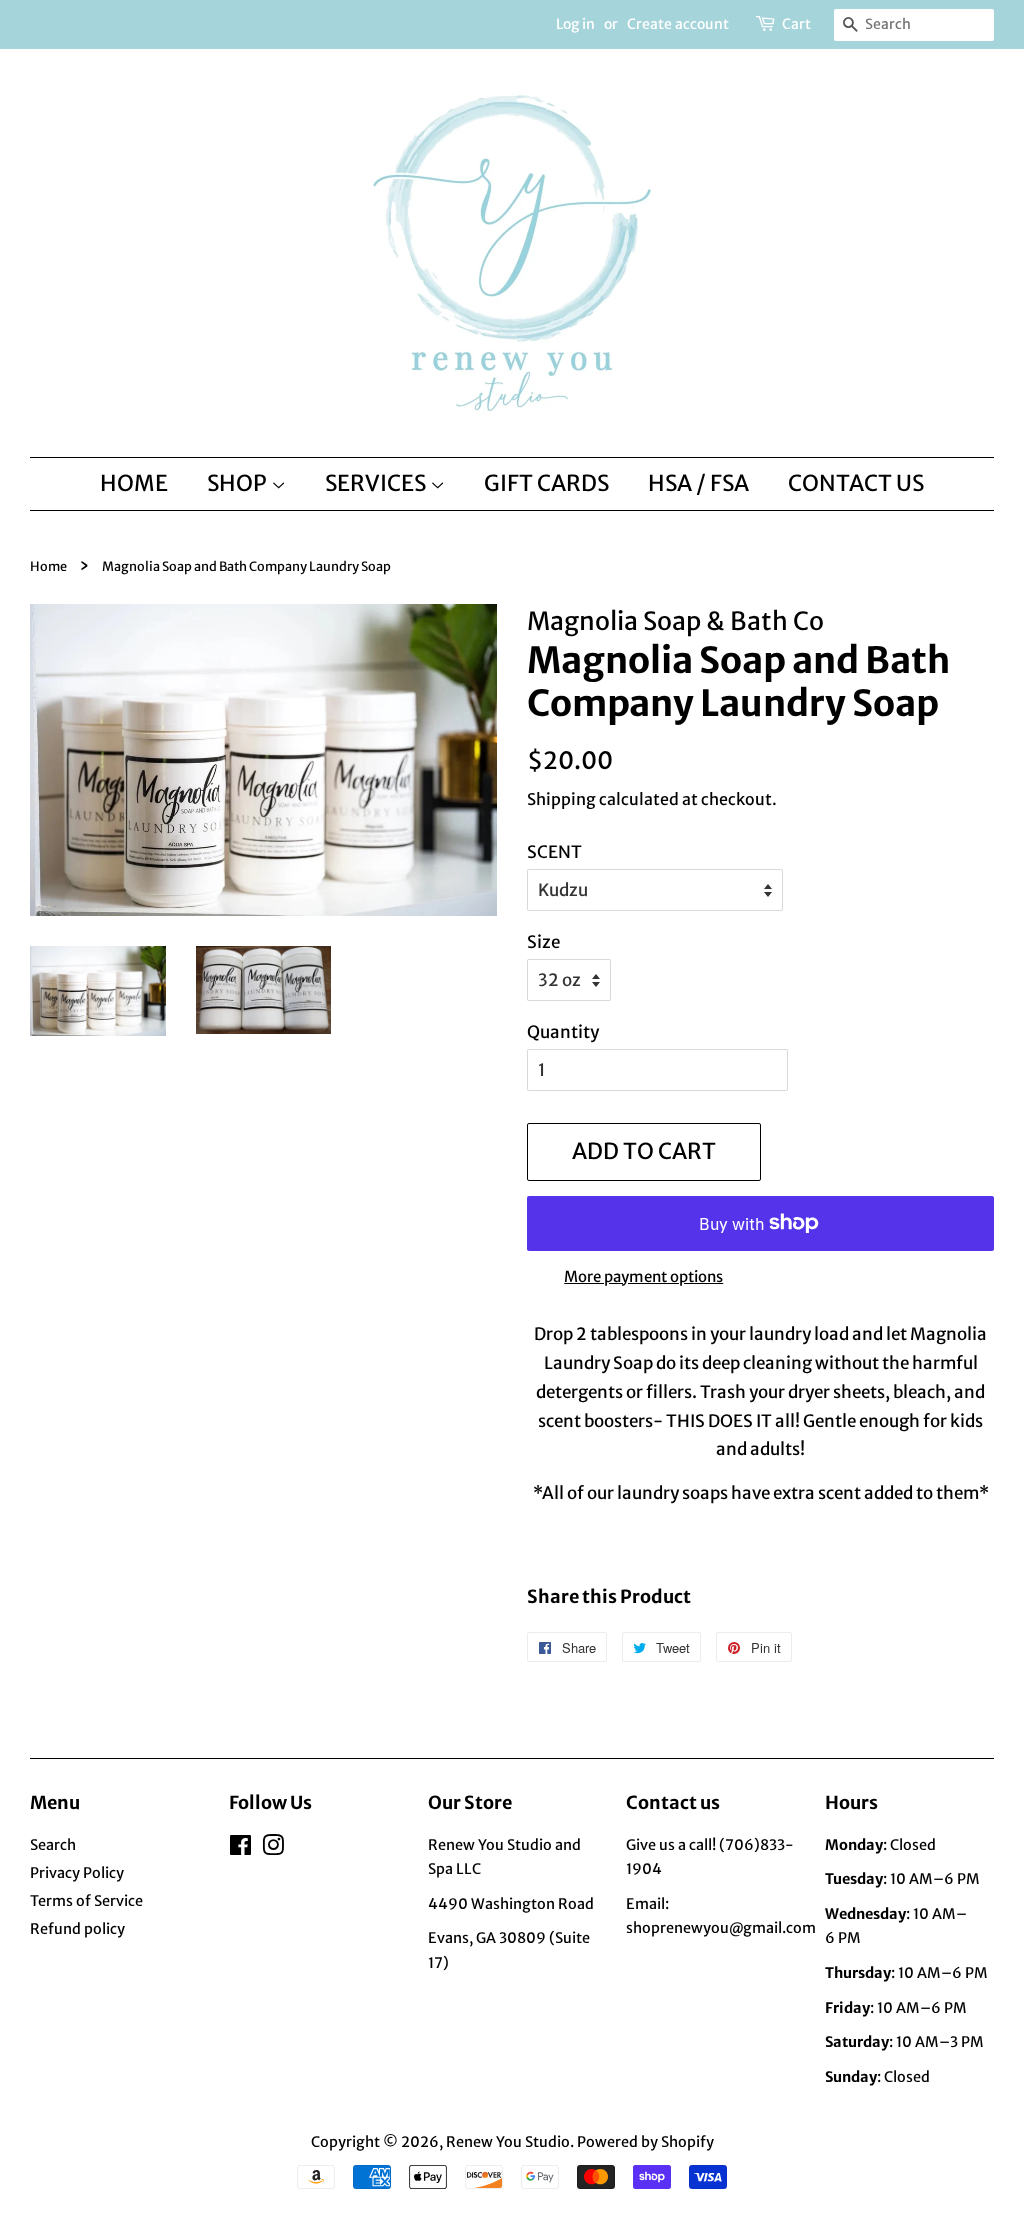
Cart (796, 24)
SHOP (239, 483)
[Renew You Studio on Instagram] (273, 1849)
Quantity (563, 1032)
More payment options (643, 1276)
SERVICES (377, 483)
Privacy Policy (77, 1873)
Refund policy (77, 1929)
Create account (678, 24)
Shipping (561, 799)
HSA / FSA (698, 483)
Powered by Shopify (645, 2142)
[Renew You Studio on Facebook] (240, 1849)
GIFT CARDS (546, 483)
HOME (134, 483)
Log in (575, 24)
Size (543, 942)
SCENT (554, 852)
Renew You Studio (508, 2142)
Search (53, 1845)
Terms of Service (86, 1901)
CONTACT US (856, 483)
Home (48, 566)
